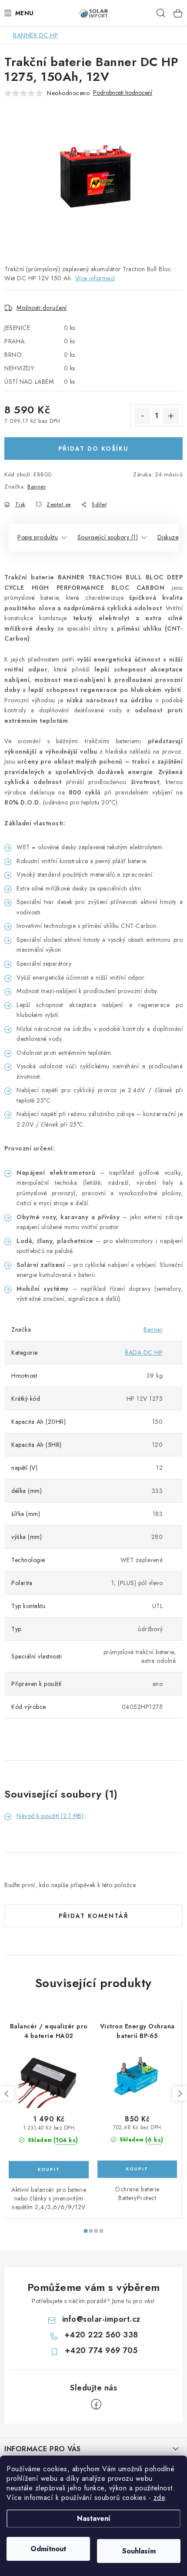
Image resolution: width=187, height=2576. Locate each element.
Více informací (95, 278)
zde (159, 2498)
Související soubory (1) (108, 537)
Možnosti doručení (42, 308)
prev (7, 2094)
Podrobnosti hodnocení (123, 93)
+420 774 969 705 (101, 2350)
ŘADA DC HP (144, 1353)
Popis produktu (38, 537)
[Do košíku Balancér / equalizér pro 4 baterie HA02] (49, 2170)
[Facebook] (96, 2404)
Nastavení (94, 2518)
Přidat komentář (94, 1916)
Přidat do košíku (93, 449)
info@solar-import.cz (101, 2319)
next (180, 2094)
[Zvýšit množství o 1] (171, 416)
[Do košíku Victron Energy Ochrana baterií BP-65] (137, 2169)
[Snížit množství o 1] (142, 416)
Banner (37, 487)
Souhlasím (139, 2551)
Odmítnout (48, 2549)
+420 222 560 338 (101, 2335)
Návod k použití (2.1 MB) (50, 1816)
